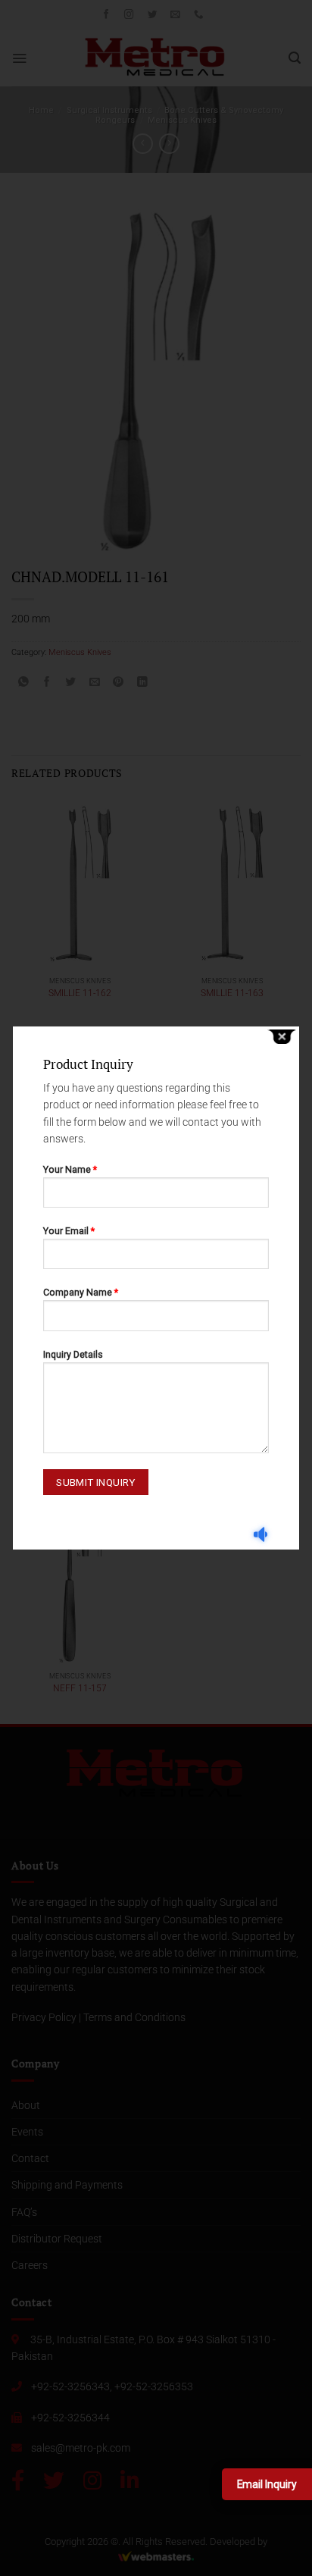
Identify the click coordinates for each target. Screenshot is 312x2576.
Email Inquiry (267, 2484)
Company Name (81, 1292)
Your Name (70, 1169)
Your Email (69, 1231)
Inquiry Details (73, 1354)
